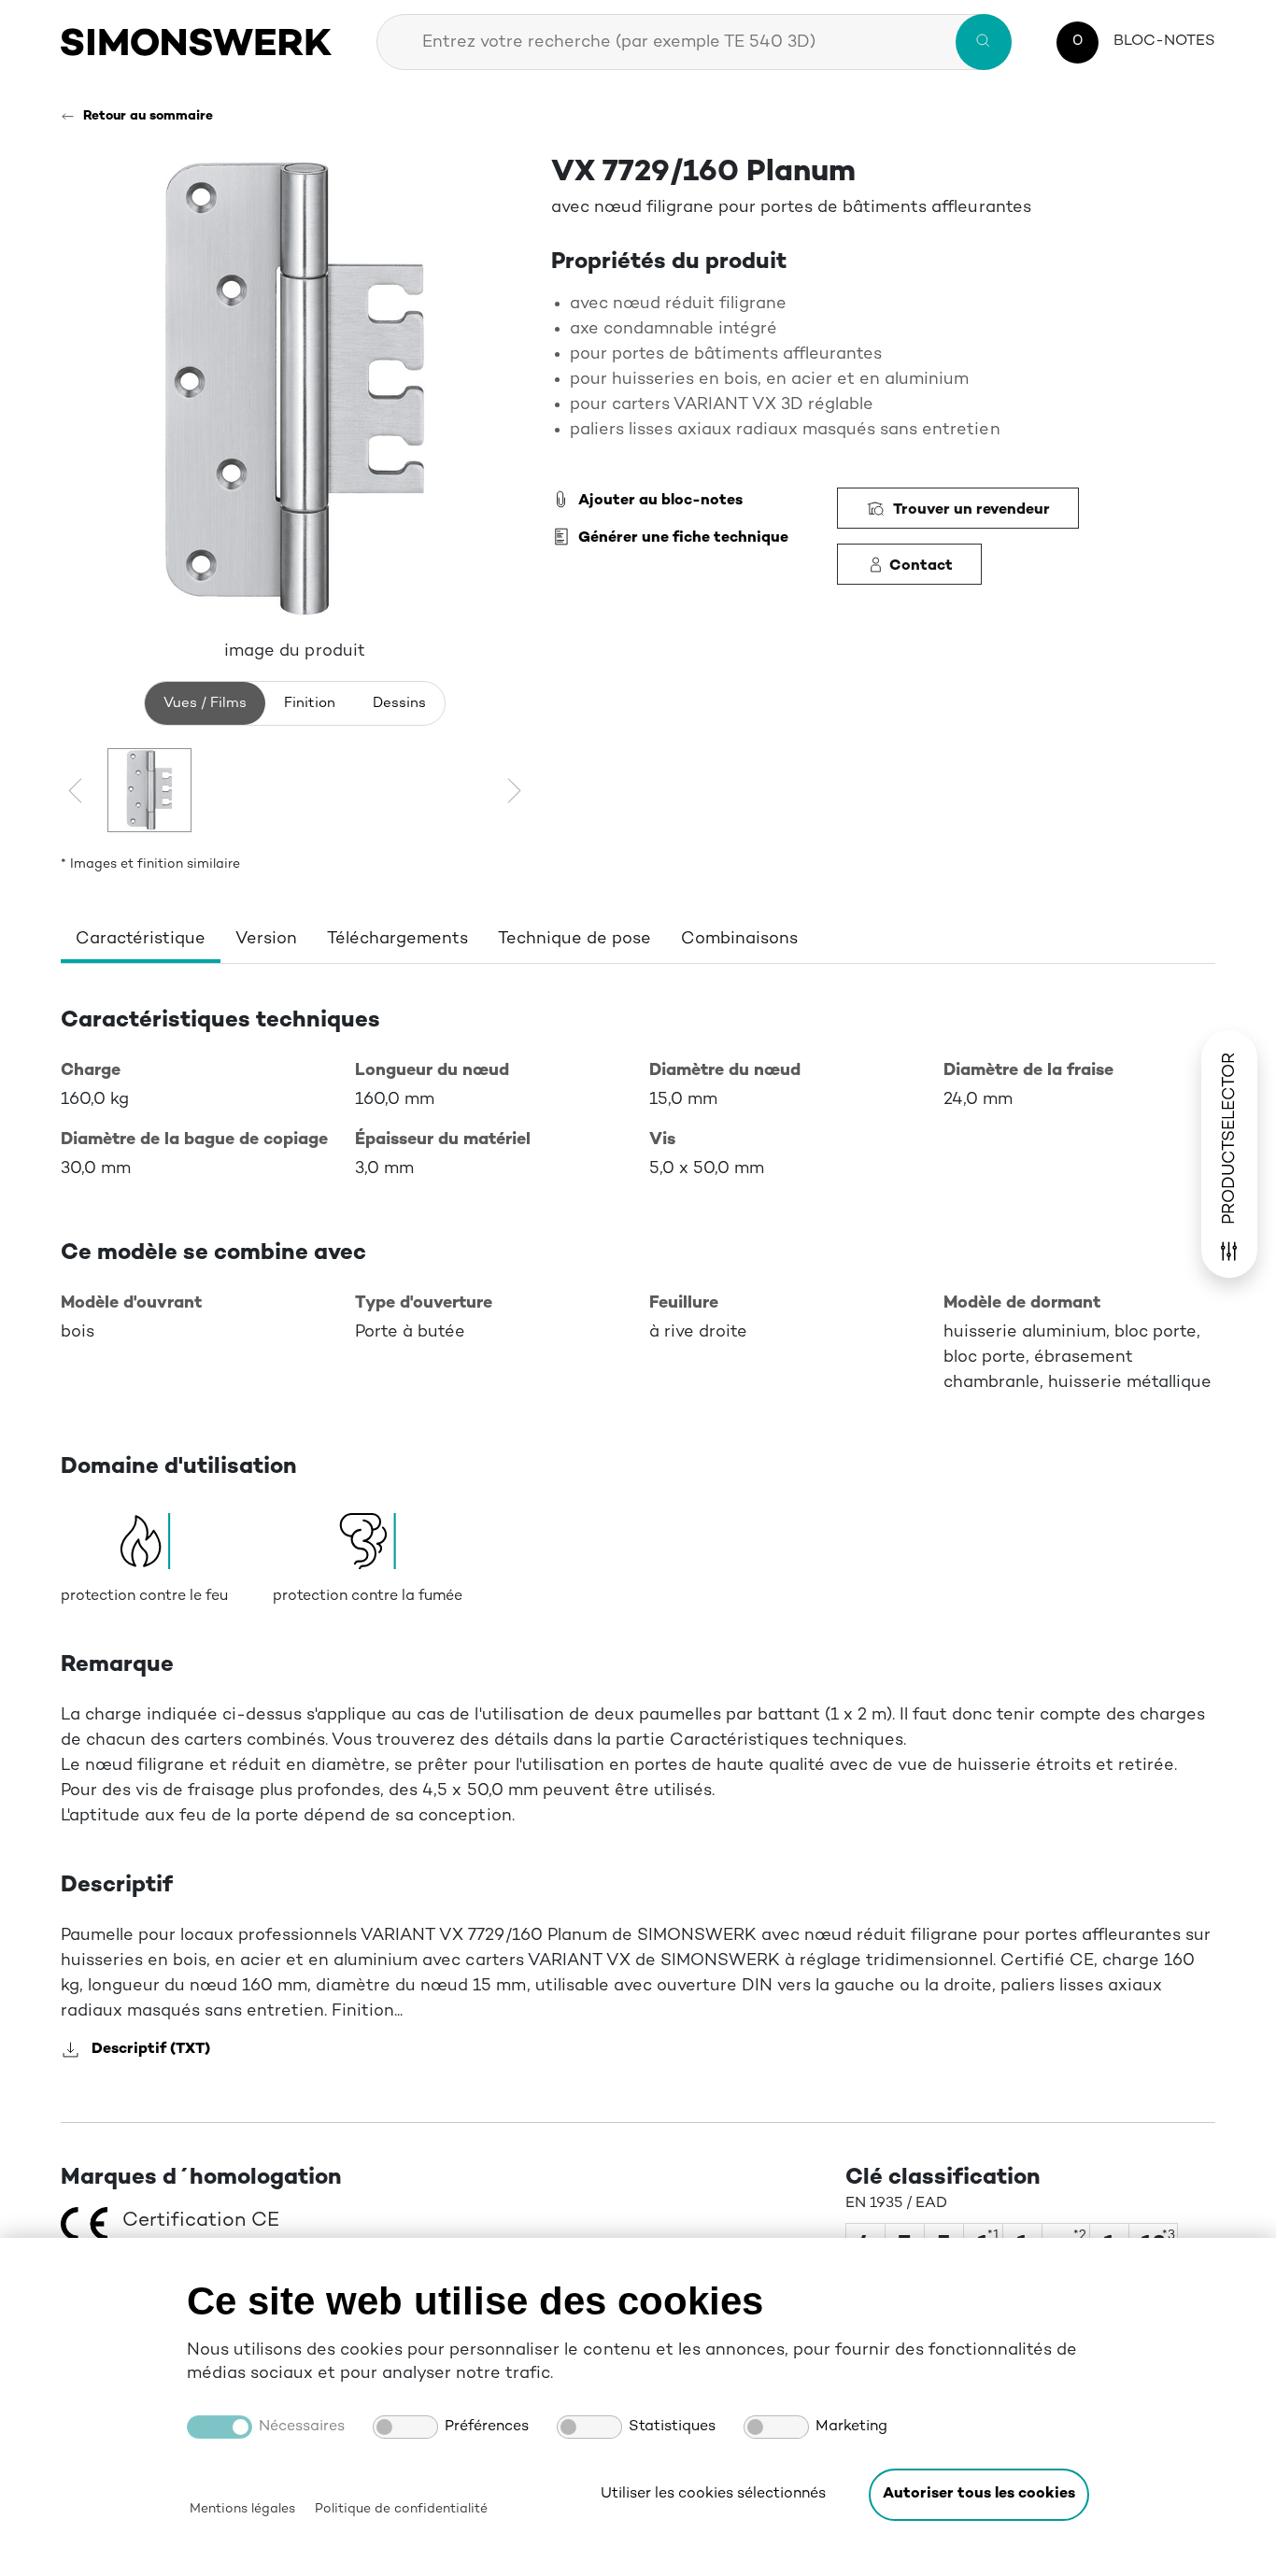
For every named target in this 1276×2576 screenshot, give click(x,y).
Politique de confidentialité (401, 2509)
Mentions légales (242, 2509)
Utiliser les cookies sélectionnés (713, 2494)
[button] (979, 2495)
